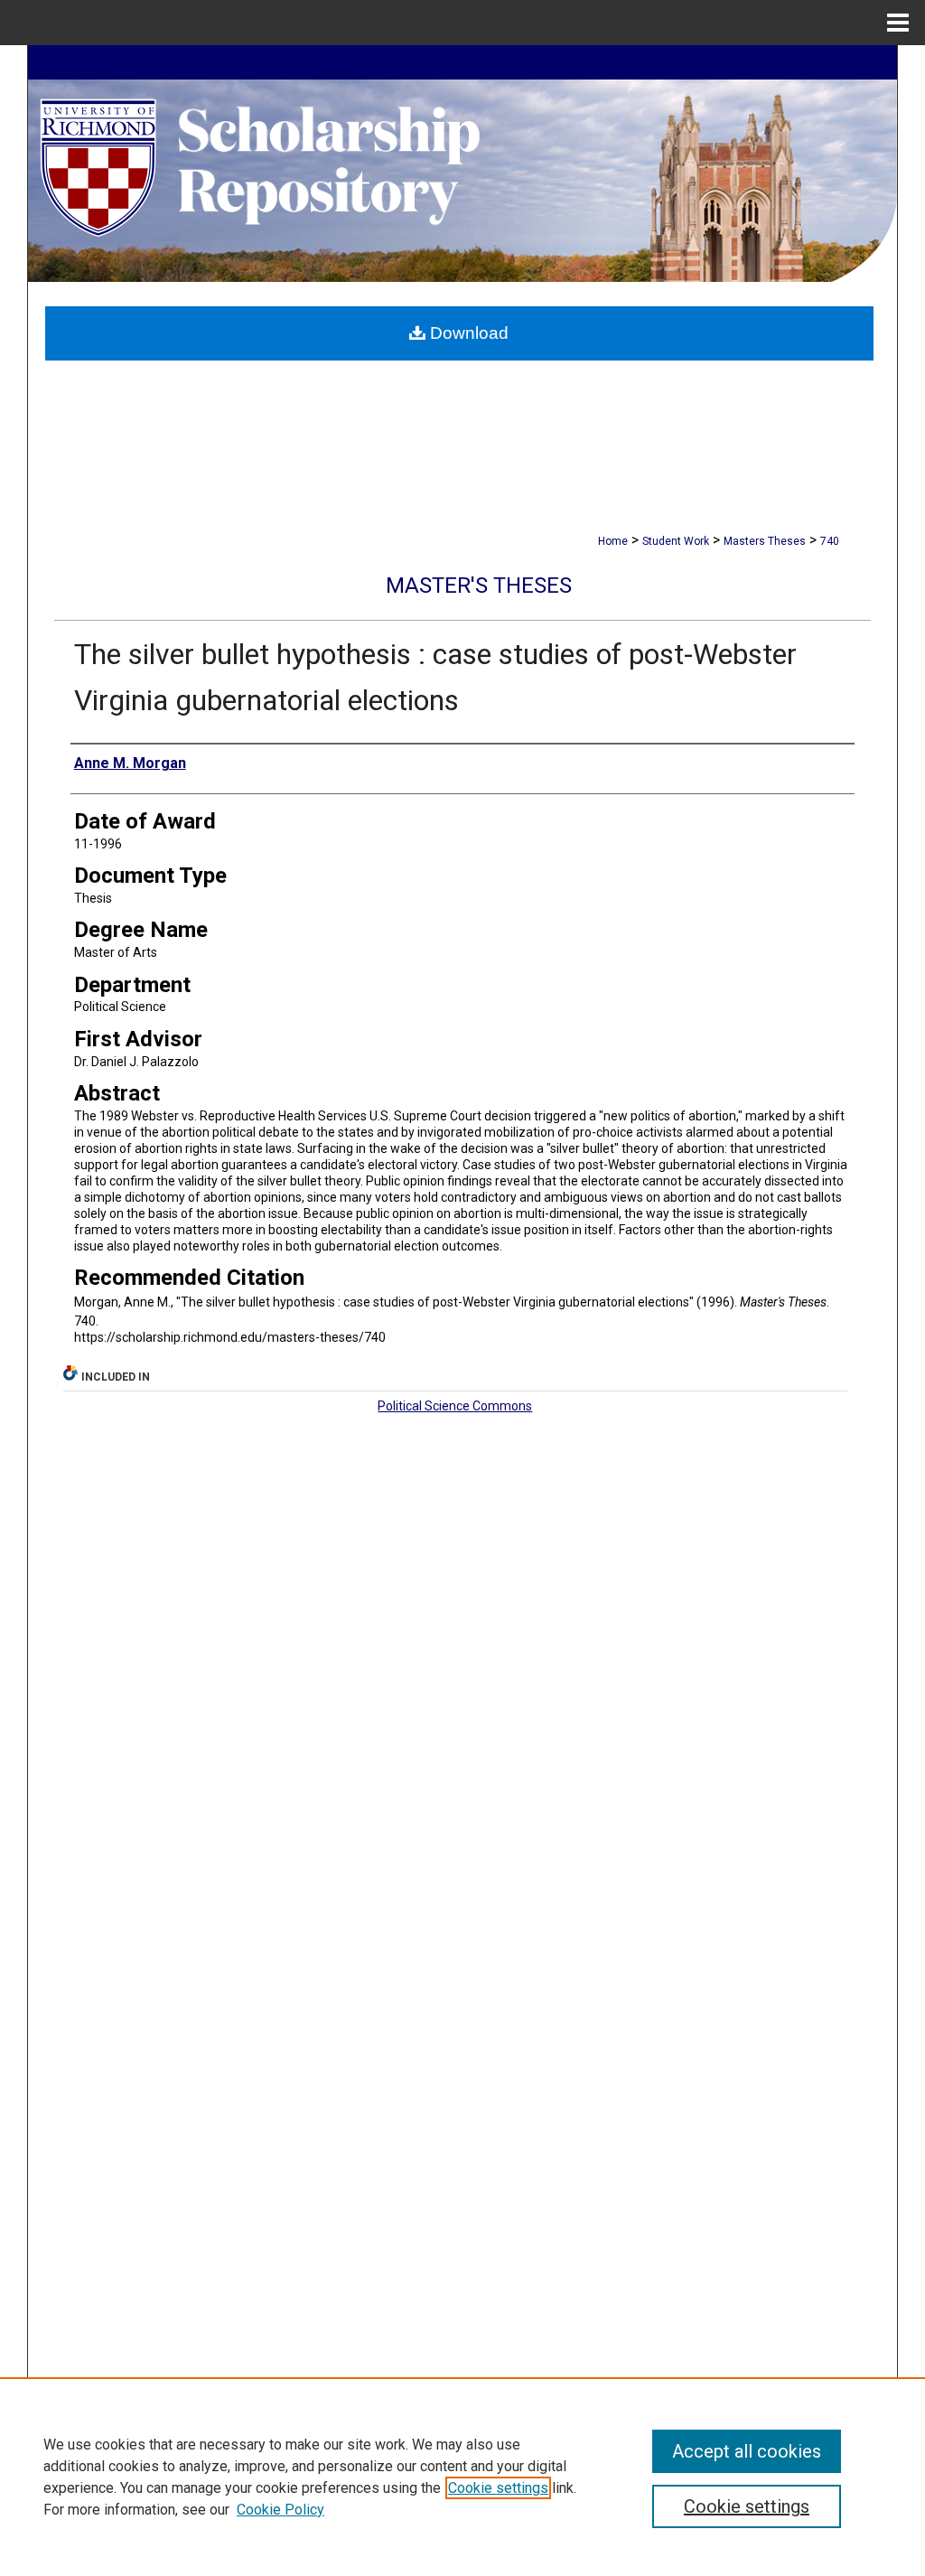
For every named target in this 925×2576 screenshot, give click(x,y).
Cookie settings (498, 2488)
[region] (462, 2477)
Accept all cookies (747, 2451)
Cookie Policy (280, 2510)
